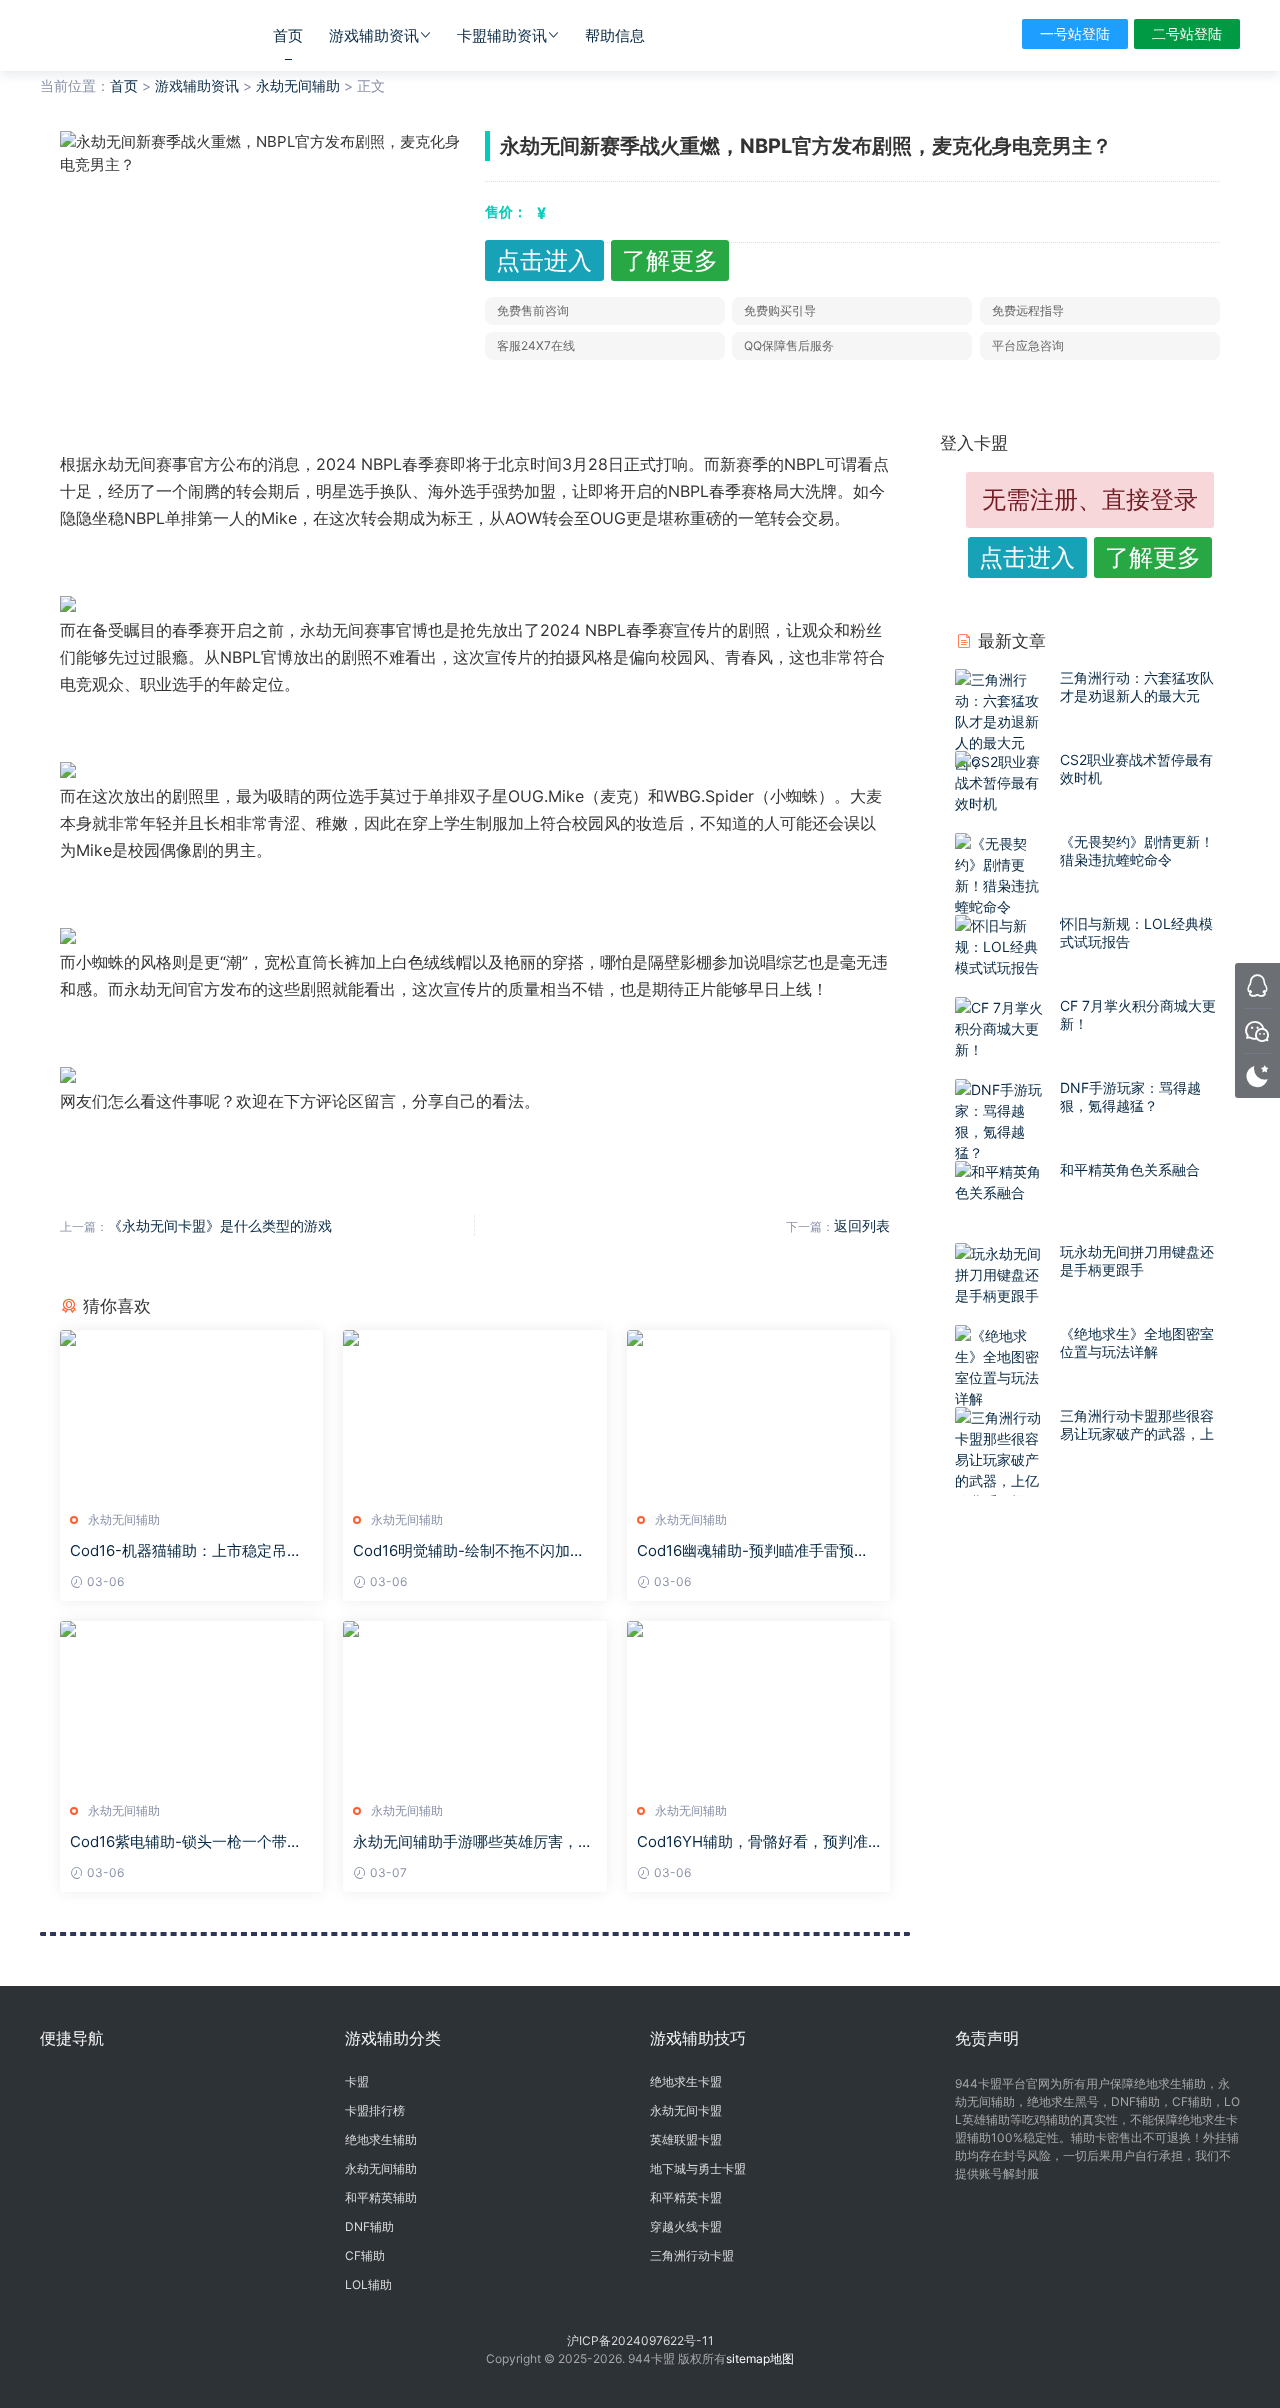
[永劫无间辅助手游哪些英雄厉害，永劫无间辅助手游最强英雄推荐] (474, 1704)
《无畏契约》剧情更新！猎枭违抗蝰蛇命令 (1137, 850)
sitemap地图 (760, 2358)
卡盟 (357, 2081)
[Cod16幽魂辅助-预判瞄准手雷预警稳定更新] (758, 1413)
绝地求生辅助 (381, 2139)
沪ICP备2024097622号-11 (640, 2340)
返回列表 (862, 1225)
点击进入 (544, 260)
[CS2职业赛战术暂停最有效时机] (1002, 782)
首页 (288, 35)
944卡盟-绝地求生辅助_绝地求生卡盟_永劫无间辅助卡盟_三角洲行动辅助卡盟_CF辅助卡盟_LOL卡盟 (125, 35)
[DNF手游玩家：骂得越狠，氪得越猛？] (1002, 1121)
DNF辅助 (369, 2226)
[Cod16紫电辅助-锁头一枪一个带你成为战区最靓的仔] (191, 1704)
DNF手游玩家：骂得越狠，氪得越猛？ (1130, 1096)
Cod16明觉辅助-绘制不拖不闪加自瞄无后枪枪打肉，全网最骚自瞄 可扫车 (469, 1551)
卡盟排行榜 (375, 2110)
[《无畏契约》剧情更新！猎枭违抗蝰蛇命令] (1002, 875)
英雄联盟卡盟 (686, 2139)
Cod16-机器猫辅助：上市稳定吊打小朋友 (186, 1551)
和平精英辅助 (381, 2197)
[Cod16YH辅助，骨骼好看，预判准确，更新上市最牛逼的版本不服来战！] (758, 1704)
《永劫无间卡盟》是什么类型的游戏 (220, 1225)
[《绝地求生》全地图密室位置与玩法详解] (1002, 1367)
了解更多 (670, 260)
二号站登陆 (1187, 33)
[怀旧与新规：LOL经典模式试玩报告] (1002, 946)
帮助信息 (615, 35)
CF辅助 (365, 2255)
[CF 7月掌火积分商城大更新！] (1002, 1028)
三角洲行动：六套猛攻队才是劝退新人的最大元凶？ (1137, 695)
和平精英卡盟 (686, 2197)
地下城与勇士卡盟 (698, 2168)
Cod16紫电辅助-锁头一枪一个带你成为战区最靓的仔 (186, 1842)
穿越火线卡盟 (686, 2226)
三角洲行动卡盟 (692, 2255)
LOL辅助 (368, 2284)
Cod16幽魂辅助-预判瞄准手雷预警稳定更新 (753, 1551)
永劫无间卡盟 (686, 2110)
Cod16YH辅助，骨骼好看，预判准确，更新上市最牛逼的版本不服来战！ (752, 1842)
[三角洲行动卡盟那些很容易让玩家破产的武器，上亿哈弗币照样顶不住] (1002, 1470)
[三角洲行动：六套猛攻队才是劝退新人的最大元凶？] (1002, 721)
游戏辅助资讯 (374, 35)
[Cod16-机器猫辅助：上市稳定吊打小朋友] (191, 1413)
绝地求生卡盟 (686, 2081)
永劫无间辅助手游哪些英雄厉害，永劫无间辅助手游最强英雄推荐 (473, 1842)
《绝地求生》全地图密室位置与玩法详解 (1137, 1342)
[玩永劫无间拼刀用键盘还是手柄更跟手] (1002, 1274)
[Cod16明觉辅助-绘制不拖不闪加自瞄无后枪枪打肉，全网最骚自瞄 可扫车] (474, 1413)
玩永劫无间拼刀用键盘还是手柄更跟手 (1137, 1260)
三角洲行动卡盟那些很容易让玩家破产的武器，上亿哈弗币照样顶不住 (1137, 1433)
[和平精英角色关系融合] (1002, 1182)
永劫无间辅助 (298, 85)
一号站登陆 (1075, 33)
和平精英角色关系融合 (1130, 1169)
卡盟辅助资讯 (502, 35)
